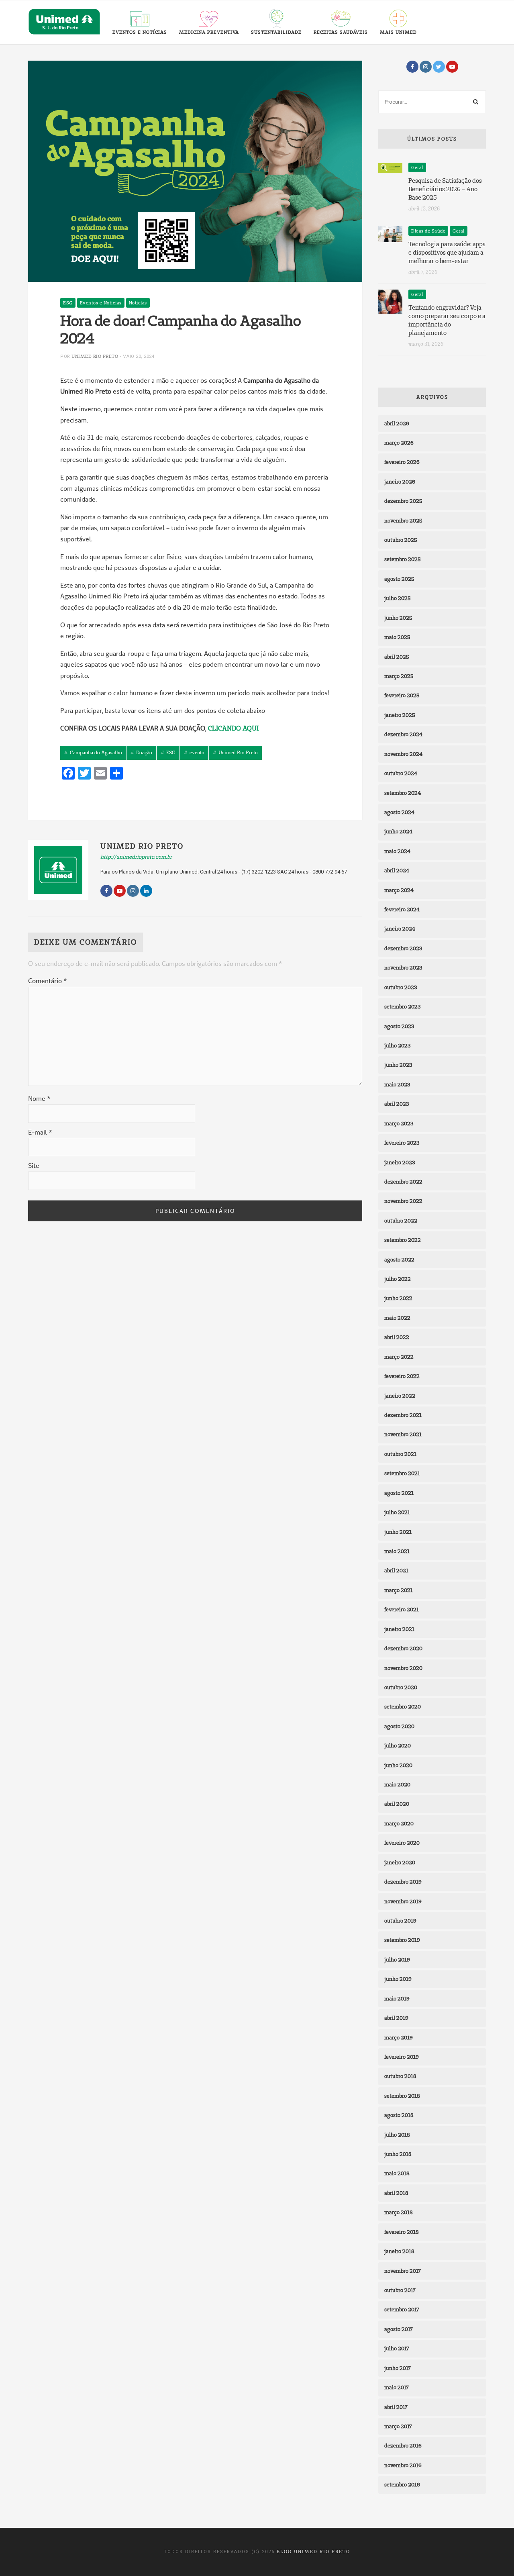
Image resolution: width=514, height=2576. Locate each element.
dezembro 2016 (403, 2445)
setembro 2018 (402, 2096)
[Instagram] (426, 67)
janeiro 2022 (400, 1396)
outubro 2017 (400, 2290)
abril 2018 (396, 2193)
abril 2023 (397, 1104)
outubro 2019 (400, 1921)
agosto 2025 (399, 579)
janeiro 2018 (399, 2251)
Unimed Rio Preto (95, 356)
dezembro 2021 (403, 1415)
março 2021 (399, 1590)
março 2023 (399, 1123)
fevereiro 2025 (402, 695)
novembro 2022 (403, 1201)
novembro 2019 (403, 1901)
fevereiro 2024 (402, 909)
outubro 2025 (401, 540)
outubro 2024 (401, 773)
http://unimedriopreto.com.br (136, 857)
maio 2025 (397, 637)
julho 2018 (397, 2135)
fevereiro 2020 (402, 1843)
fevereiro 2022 (402, 1376)
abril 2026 (397, 423)
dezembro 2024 (403, 734)
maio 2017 (397, 2387)
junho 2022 (398, 1298)
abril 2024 (397, 870)
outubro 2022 (401, 1221)
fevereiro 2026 (402, 462)
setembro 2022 (403, 1240)
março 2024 (399, 890)
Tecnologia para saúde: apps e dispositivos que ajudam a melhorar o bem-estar (447, 252)
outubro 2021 (400, 1454)
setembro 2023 (402, 1006)
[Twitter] (439, 67)
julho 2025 (398, 598)
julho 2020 (398, 1745)
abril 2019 (396, 2018)
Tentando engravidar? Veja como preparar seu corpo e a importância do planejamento (447, 320)
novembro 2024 (403, 754)
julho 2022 (398, 1279)
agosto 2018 (399, 2115)
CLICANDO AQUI (233, 728)
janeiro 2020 (400, 1862)
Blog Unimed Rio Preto (313, 2552)
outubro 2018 (400, 2076)
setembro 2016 (402, 2484)
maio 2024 (397, 851)
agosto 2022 (399, 1259)
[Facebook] (412, 67)
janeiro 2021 (399, 1629)
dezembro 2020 (403, 1648)
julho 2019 (397, 1960)
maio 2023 (397, 1084)
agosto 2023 (399, 1026)
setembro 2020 (403, 1706)
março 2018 (399, 2212)
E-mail (40, 1132)
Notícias (138, 303)
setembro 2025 (403, 559)
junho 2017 (398, 2368)
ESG (68, 303)
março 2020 (399, 1823)
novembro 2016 (403, 2465)
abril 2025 (397, 657)
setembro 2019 (402, 1940)
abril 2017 (396, 2407)
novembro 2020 (403, 1668)
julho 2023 (397, 1045)
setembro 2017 (402, 2309)
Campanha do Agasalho (96, 752)
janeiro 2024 (400, 929)
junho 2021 (398, 1532)
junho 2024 (398, 831)
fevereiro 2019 (402, 2057)
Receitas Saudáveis (341, 32)
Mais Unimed (398, 32)
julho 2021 (397, 1512)
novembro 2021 (403, 1434)
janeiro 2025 (400, 715)
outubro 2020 (401, 1687)
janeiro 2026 (400, 482)
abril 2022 (397, 1337)
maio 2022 (397, 1318)
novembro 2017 (403, 2271)
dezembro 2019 (403, 1882)
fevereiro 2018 (402, 2232)
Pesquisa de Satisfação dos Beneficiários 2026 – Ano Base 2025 (445, 189)
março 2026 (399, 443)
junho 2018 (398, 2154)
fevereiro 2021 (402, 1609)
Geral (417, 167)
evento (197, 752)
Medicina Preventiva (209, 32)
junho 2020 (398, 1765)
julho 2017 (397, 2348)
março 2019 (399, 2037)
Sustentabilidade (276, 32)
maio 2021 (397, 1551)
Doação (144, 752)
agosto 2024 (399, 812)
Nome (39, 1098)
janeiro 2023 (400, 1162)
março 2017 (398, 2426)
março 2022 (399, 1357)
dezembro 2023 (403, 948)
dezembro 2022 (403, 1182)
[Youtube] (452, 67)
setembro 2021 (402, 1473)
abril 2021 (396, 1570)
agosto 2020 (399, 1726)
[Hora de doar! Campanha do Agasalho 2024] (195, 171)
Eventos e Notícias (140, 32)
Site (34, 1166)
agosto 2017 (399, 2329)
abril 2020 (397, 1804)
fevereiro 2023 (402, 1143)
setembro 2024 (403, 793)
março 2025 (399, 676)
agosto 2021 (399, 1493)
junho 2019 (398, 1979)
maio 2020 (397, 1784)
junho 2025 (398, 618)
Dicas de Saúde (428, 231)
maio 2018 (397, 2173)
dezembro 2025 (403, 501)
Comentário (47, 981)
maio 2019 (397, 1998)
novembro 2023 (403, 968)
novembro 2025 (403, 521)
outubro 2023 (401, 987)
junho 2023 (398, 1065)
